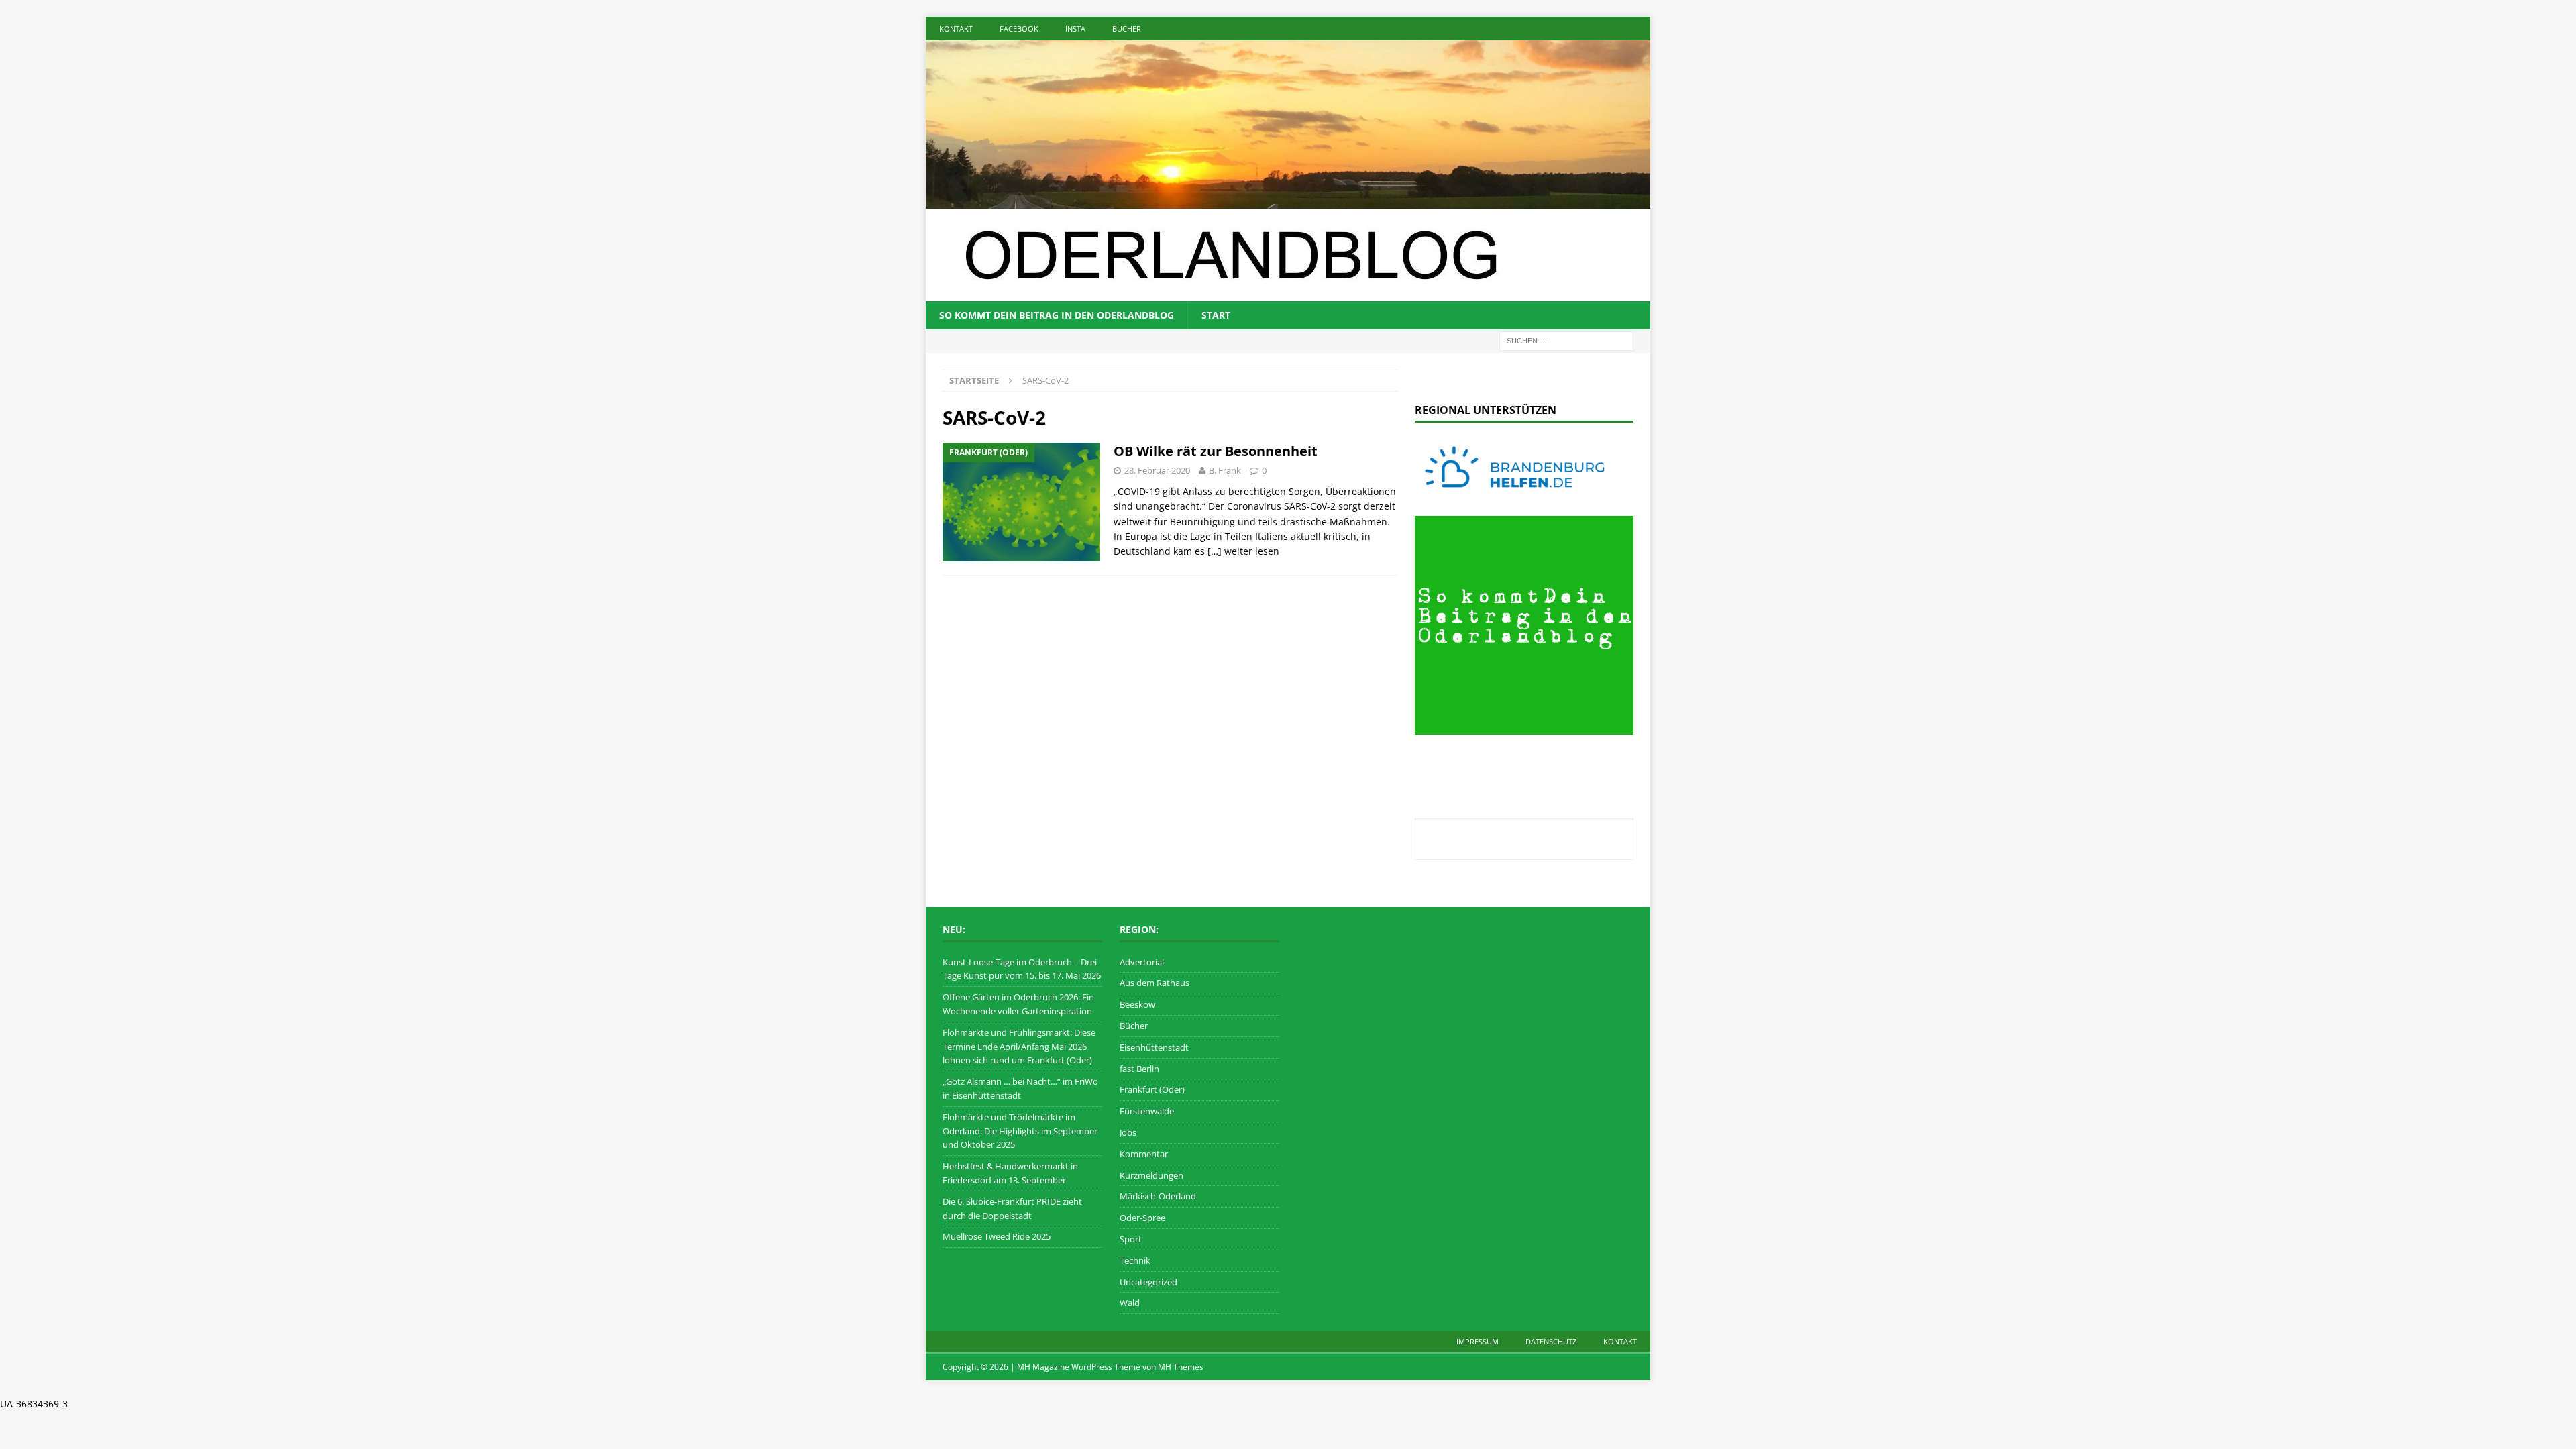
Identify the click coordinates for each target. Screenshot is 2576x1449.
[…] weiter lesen (1243, 551)
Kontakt (956, 29)
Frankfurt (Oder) (1152, 1089)
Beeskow (1137, 1004)
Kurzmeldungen (1151, 1175)
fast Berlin (1139, 1069)
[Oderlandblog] (1288, 200)
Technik (1135, 1260)
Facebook (1019, 29)
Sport (1131, 1239)
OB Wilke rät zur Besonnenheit (1216, 451)
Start (1216, 315)
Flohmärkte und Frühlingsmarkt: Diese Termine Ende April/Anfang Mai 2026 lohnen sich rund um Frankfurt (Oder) (1019, 1046)
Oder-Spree (1142, 1218)
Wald (1130, 1303)
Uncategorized (1148, 1282)
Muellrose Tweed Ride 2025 (997, 1236)
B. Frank (1225, 470)
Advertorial (1142, 962)
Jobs (1128, 1132)
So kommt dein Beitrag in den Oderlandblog (1057, 315)
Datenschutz (1551, 1341)
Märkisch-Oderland (1158, 1196)
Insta (1075, 29)
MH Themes (1181, 1367)
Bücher (1127, 29)
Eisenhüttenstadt (1154, 1047)
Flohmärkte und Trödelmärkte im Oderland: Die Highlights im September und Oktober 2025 (1020, 1131)
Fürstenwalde (1147, 1111)
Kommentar (1144, 1154)
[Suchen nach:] (1566, 340)
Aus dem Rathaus (1155, 983)
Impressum (1478, 1341)
